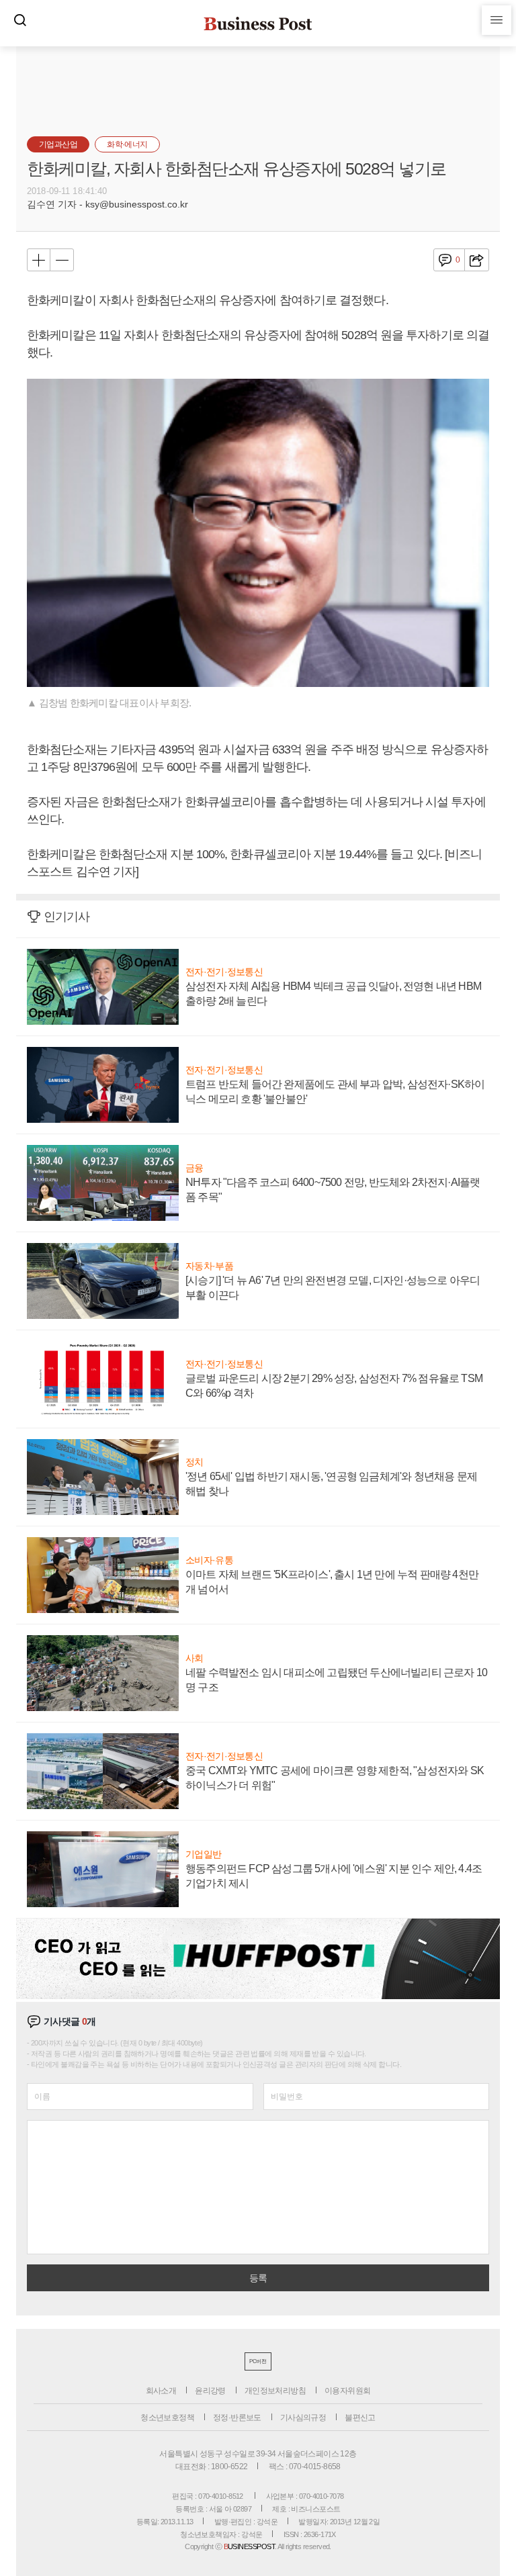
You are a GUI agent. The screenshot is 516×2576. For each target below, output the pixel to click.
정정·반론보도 (237, 2418)
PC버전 (258, 2361)
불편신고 (360, 2418)
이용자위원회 (347, 2391)
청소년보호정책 (167, 2418)
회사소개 (161, 2391)
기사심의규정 (303, 2418)
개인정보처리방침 (275, 2391)
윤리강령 (210, 2391)
